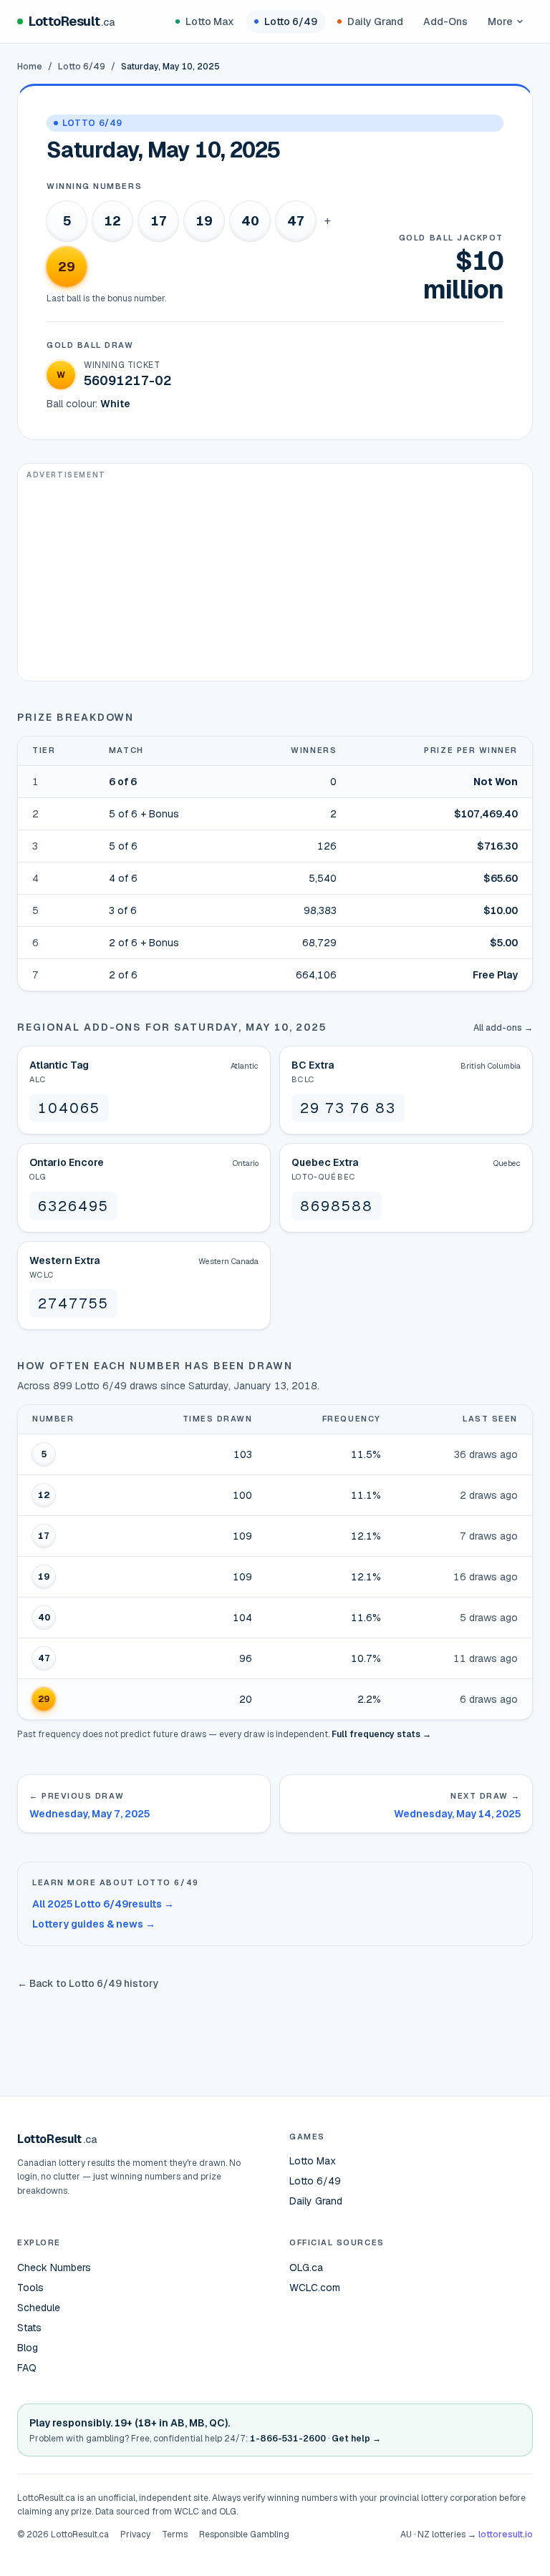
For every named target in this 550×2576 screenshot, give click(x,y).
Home (30, 67)
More (500, 21)
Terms (175, 2534)
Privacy (135, 2534)
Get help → (356, 2439)
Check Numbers (54, 2268)
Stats (29, 2328)
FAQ (27, 2368)
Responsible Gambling (244, 2534)
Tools (30, 2288)
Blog (28, 2348)
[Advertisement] (275, 580)
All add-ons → (503, 1028)
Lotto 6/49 (291, 21)
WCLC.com (315, 2288)
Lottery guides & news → (94, 1924)
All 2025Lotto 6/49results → (103, 1904)
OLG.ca (306, 2268)
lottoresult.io (506, 2534)
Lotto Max (210, 21)
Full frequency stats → (381, 1734)
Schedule (39, 2308)
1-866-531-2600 (288, 2439)
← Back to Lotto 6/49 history (88, 1983)
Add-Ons (445, 21)
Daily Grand (375, 21)
